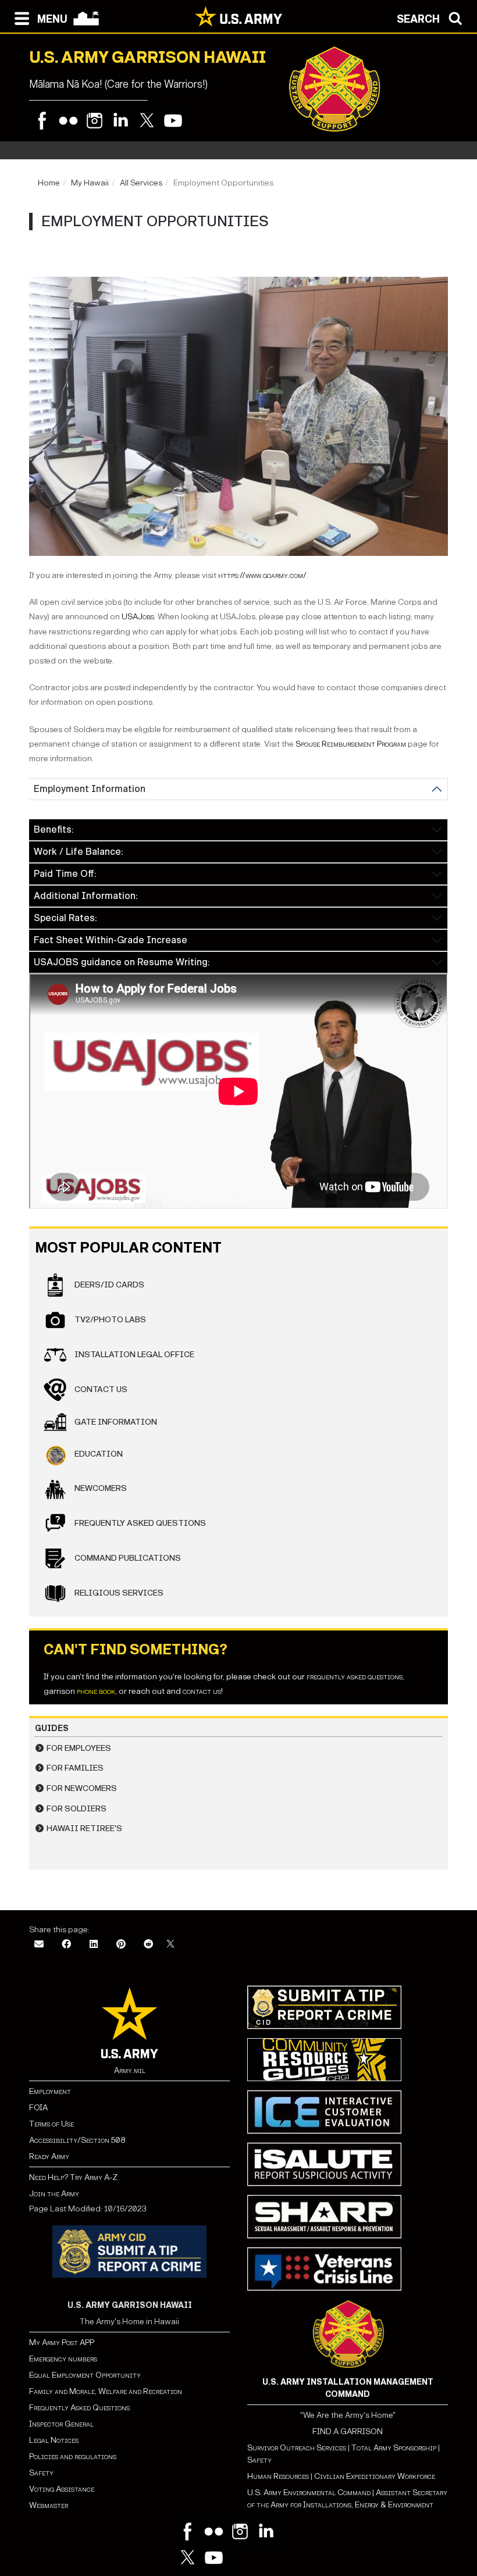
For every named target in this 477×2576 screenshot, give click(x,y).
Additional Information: (86, 896)
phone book (96, 1691)
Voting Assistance (62, 2489)
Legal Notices (54, 2440)
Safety (41, 2473)
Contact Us (100, 1389)
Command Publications (127, 1558)
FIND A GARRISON (348, 2431)
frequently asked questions (355, 1677)
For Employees (79, 1748)
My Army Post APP (62, 2343)
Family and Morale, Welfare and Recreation (106, 2391)
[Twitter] (147, 121)
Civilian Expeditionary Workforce (375, 2476)
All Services (141, 183)
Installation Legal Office (134, 1355)
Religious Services (118, 1593)
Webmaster (49, 2505)
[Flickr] (68, 121)
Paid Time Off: (65, 874)
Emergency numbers (63, 2359)
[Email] (39, 1945)
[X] (170, 1945)
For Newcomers (82, 1788)
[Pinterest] (121, 1945)
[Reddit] (148, 1945)
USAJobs (138, 617)
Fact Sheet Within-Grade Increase (111, 940)
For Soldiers (76, 1809)
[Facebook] (42, 121)
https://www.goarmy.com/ (262, 575)
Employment (50, 2091)
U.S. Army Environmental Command (309, 2493)
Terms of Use (51, 2124)
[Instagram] (95, 121)
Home (49, 183)
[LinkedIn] (94, 1945)
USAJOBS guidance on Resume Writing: (122, 962)
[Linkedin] (121, 121)
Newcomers (100, 1488)
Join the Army (54, 2194)
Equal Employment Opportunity (85, 2375)
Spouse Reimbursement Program (351, 744)
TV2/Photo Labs (109, 1320)
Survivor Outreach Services (297, 2448)
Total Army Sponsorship (394, 2448)
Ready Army (49, 2156)
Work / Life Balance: (78, 852)
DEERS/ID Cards (108, 1285)
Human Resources (278, 2476)
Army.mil (130, 2070)
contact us (202, 1691)
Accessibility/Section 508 (77, 2140)
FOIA (38, 2108)
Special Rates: (65, 918)
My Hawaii (90, 183)
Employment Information (90, 789)
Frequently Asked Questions (139, 1523)
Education (98, 1454)
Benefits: (54, 829)
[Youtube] (173, 121)
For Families (75, 1768)
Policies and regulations (73, 2457)
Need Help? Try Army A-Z (73, 2177)
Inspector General (61, 2424)
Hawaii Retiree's (84, 1828)
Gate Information (115, 1422)
